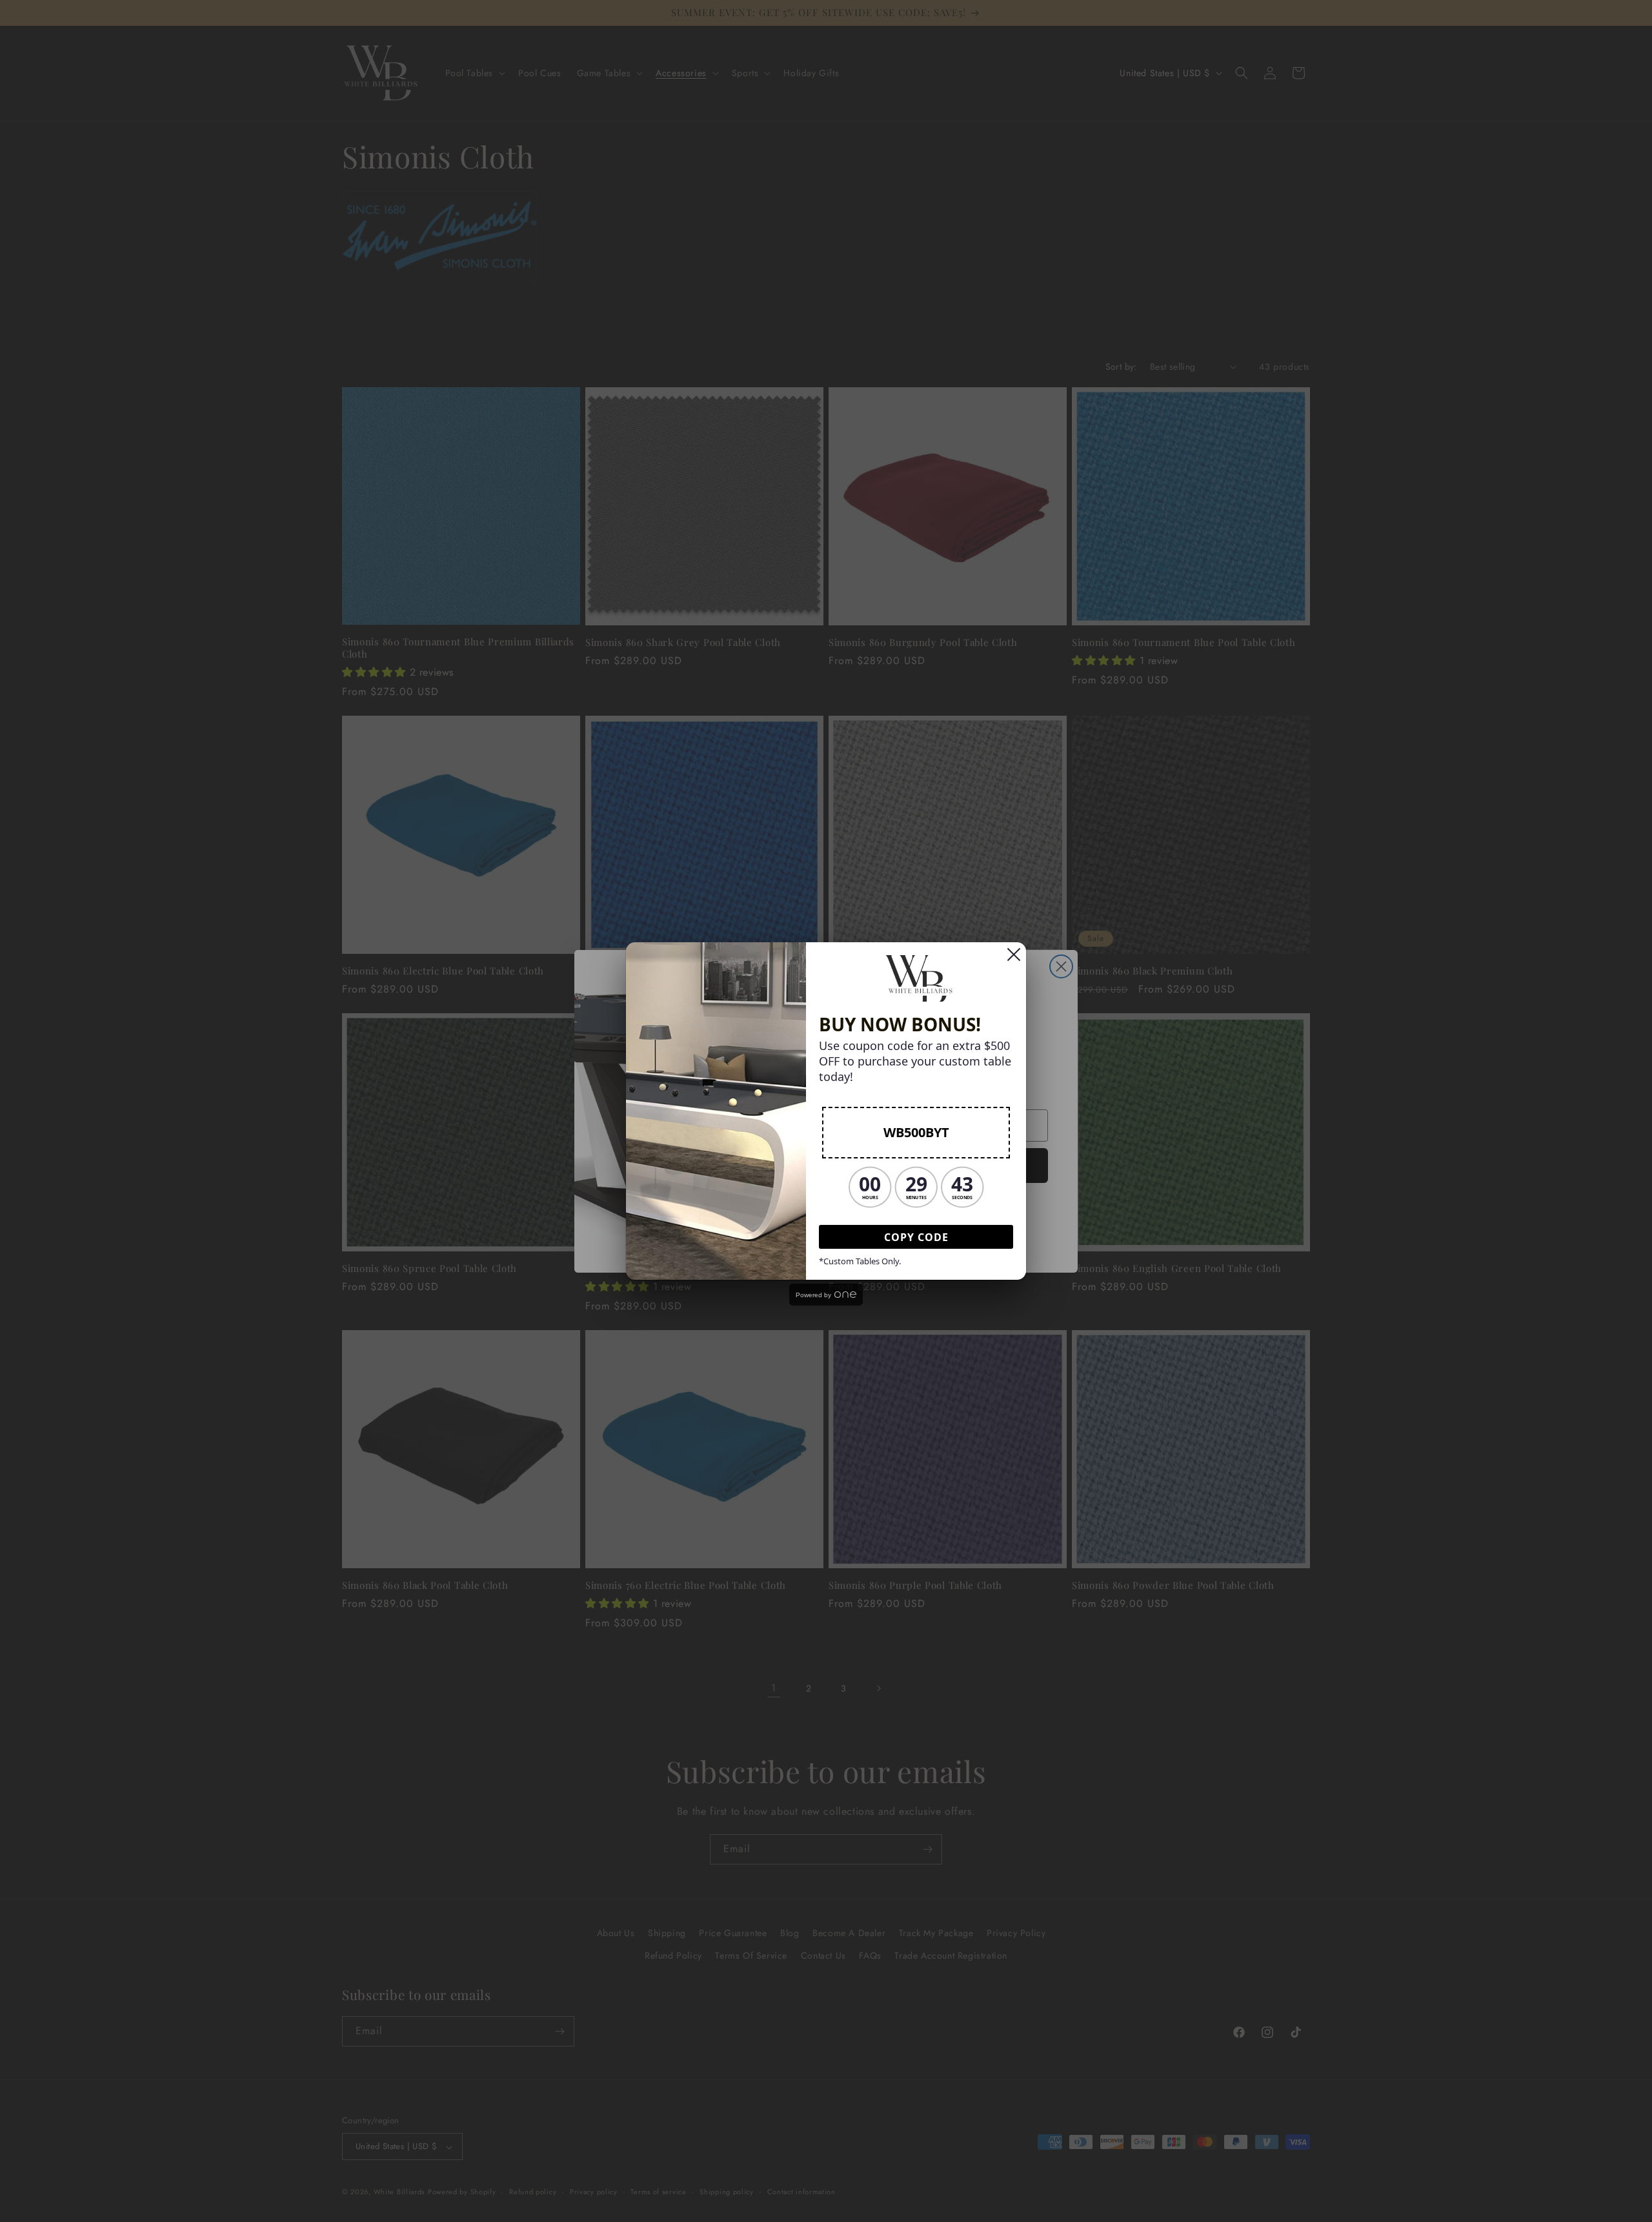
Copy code (916, 1237)
